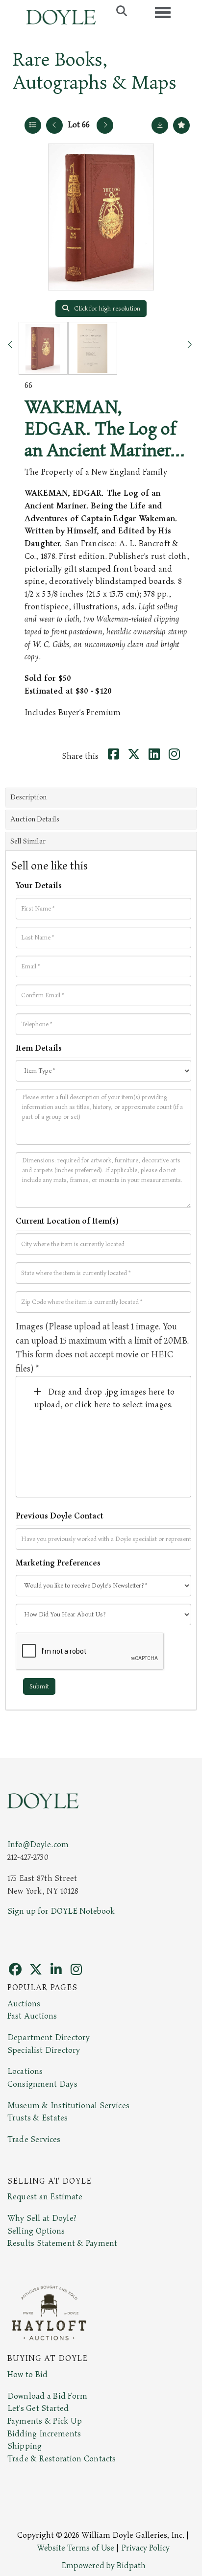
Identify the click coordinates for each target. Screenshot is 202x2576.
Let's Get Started (38, 2408)
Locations (25, 2071)
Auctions (24, 2004)
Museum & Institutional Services (68, 2106)
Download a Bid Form (47, 2396)
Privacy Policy (146, 2548)
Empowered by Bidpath (103, 2566)
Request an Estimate (45, 2197)
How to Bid (27, 2375)
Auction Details (35, 819)
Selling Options (36, 2231)
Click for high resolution (106, 309)
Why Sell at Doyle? (42, 2218)
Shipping (25, 2446)
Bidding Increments (44, 2434)
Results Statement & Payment (62, 2243)
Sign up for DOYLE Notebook (61, 1911)
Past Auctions (32, 2016)
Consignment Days (42, 2084)
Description (28, 797)
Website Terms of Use (76, 2548)
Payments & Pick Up (45, 2421)
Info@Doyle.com (38, 1845)
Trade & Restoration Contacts (62, 2459)
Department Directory (49, 2038)
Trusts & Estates (38, 2118)
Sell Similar (28, 841)
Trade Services (34, 2140)
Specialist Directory (44, 2050)
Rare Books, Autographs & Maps (94, 71)
